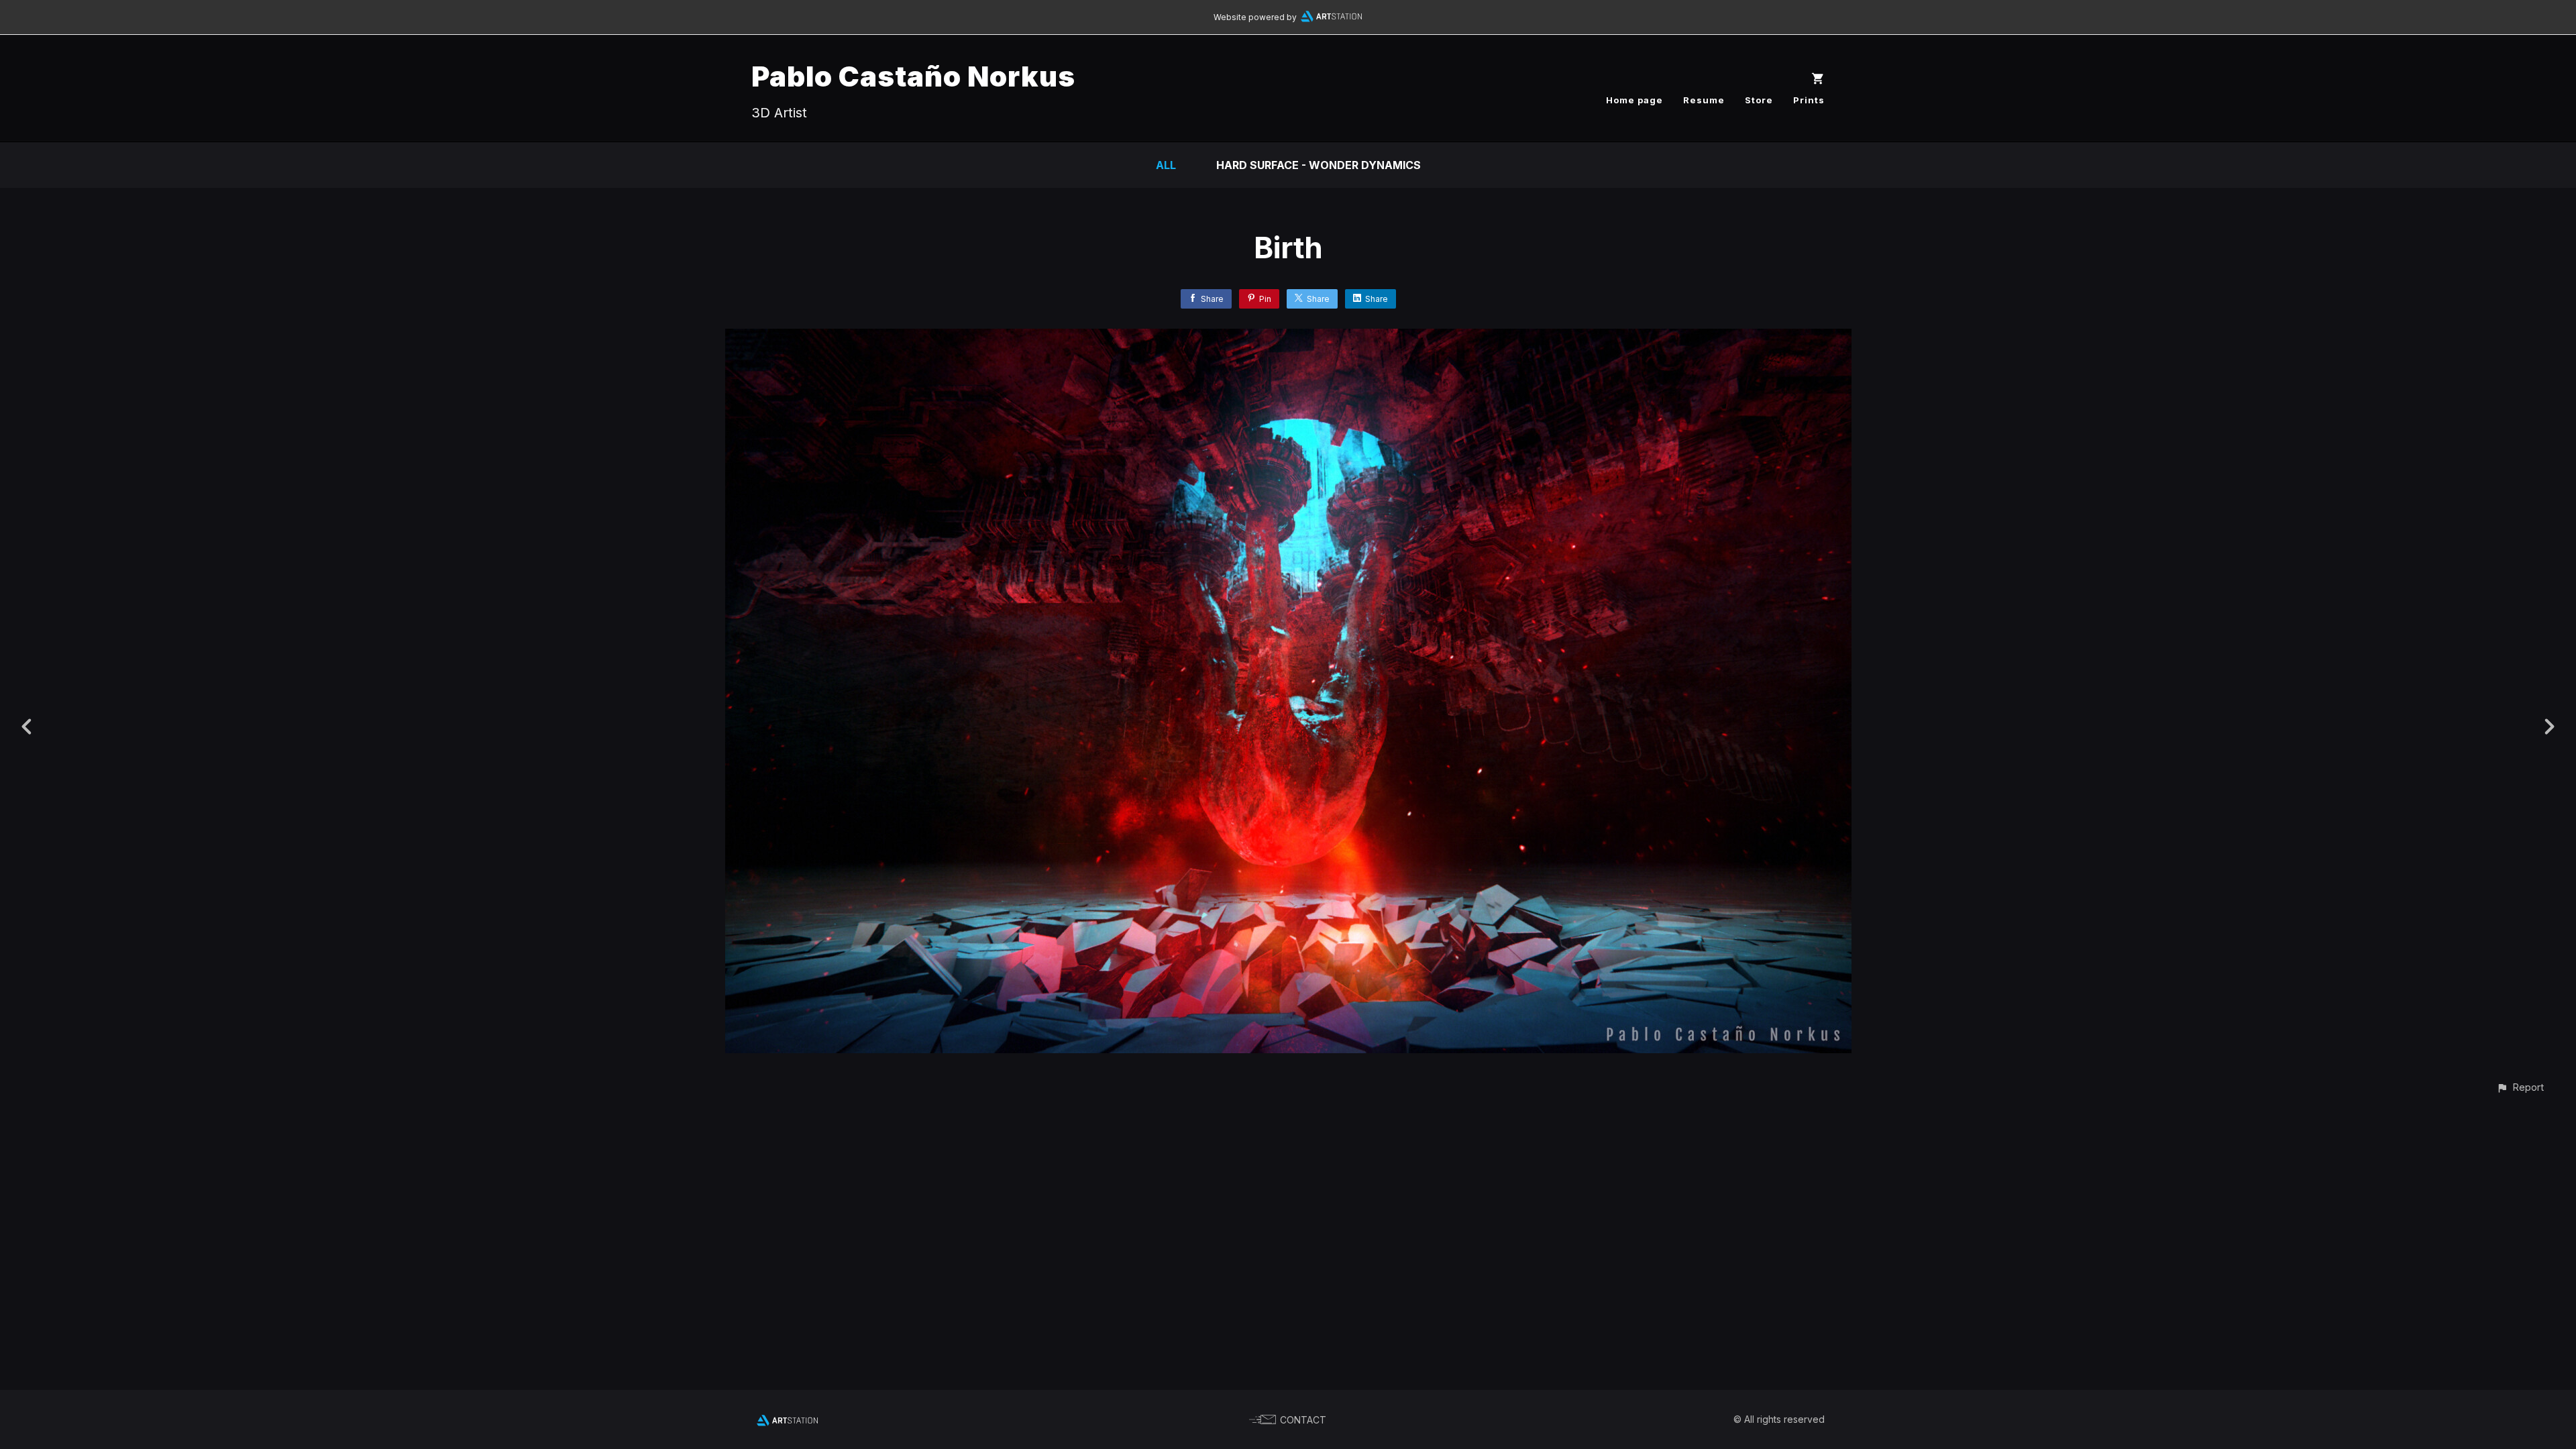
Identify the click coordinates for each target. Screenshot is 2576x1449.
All (1166, 165)
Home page (1634, 100)
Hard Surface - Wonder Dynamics (1319, 165)
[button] (2520, 1087)
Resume (1704, 100)
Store (1759, 100)
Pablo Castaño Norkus (913, 76)
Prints (1809, 100)
